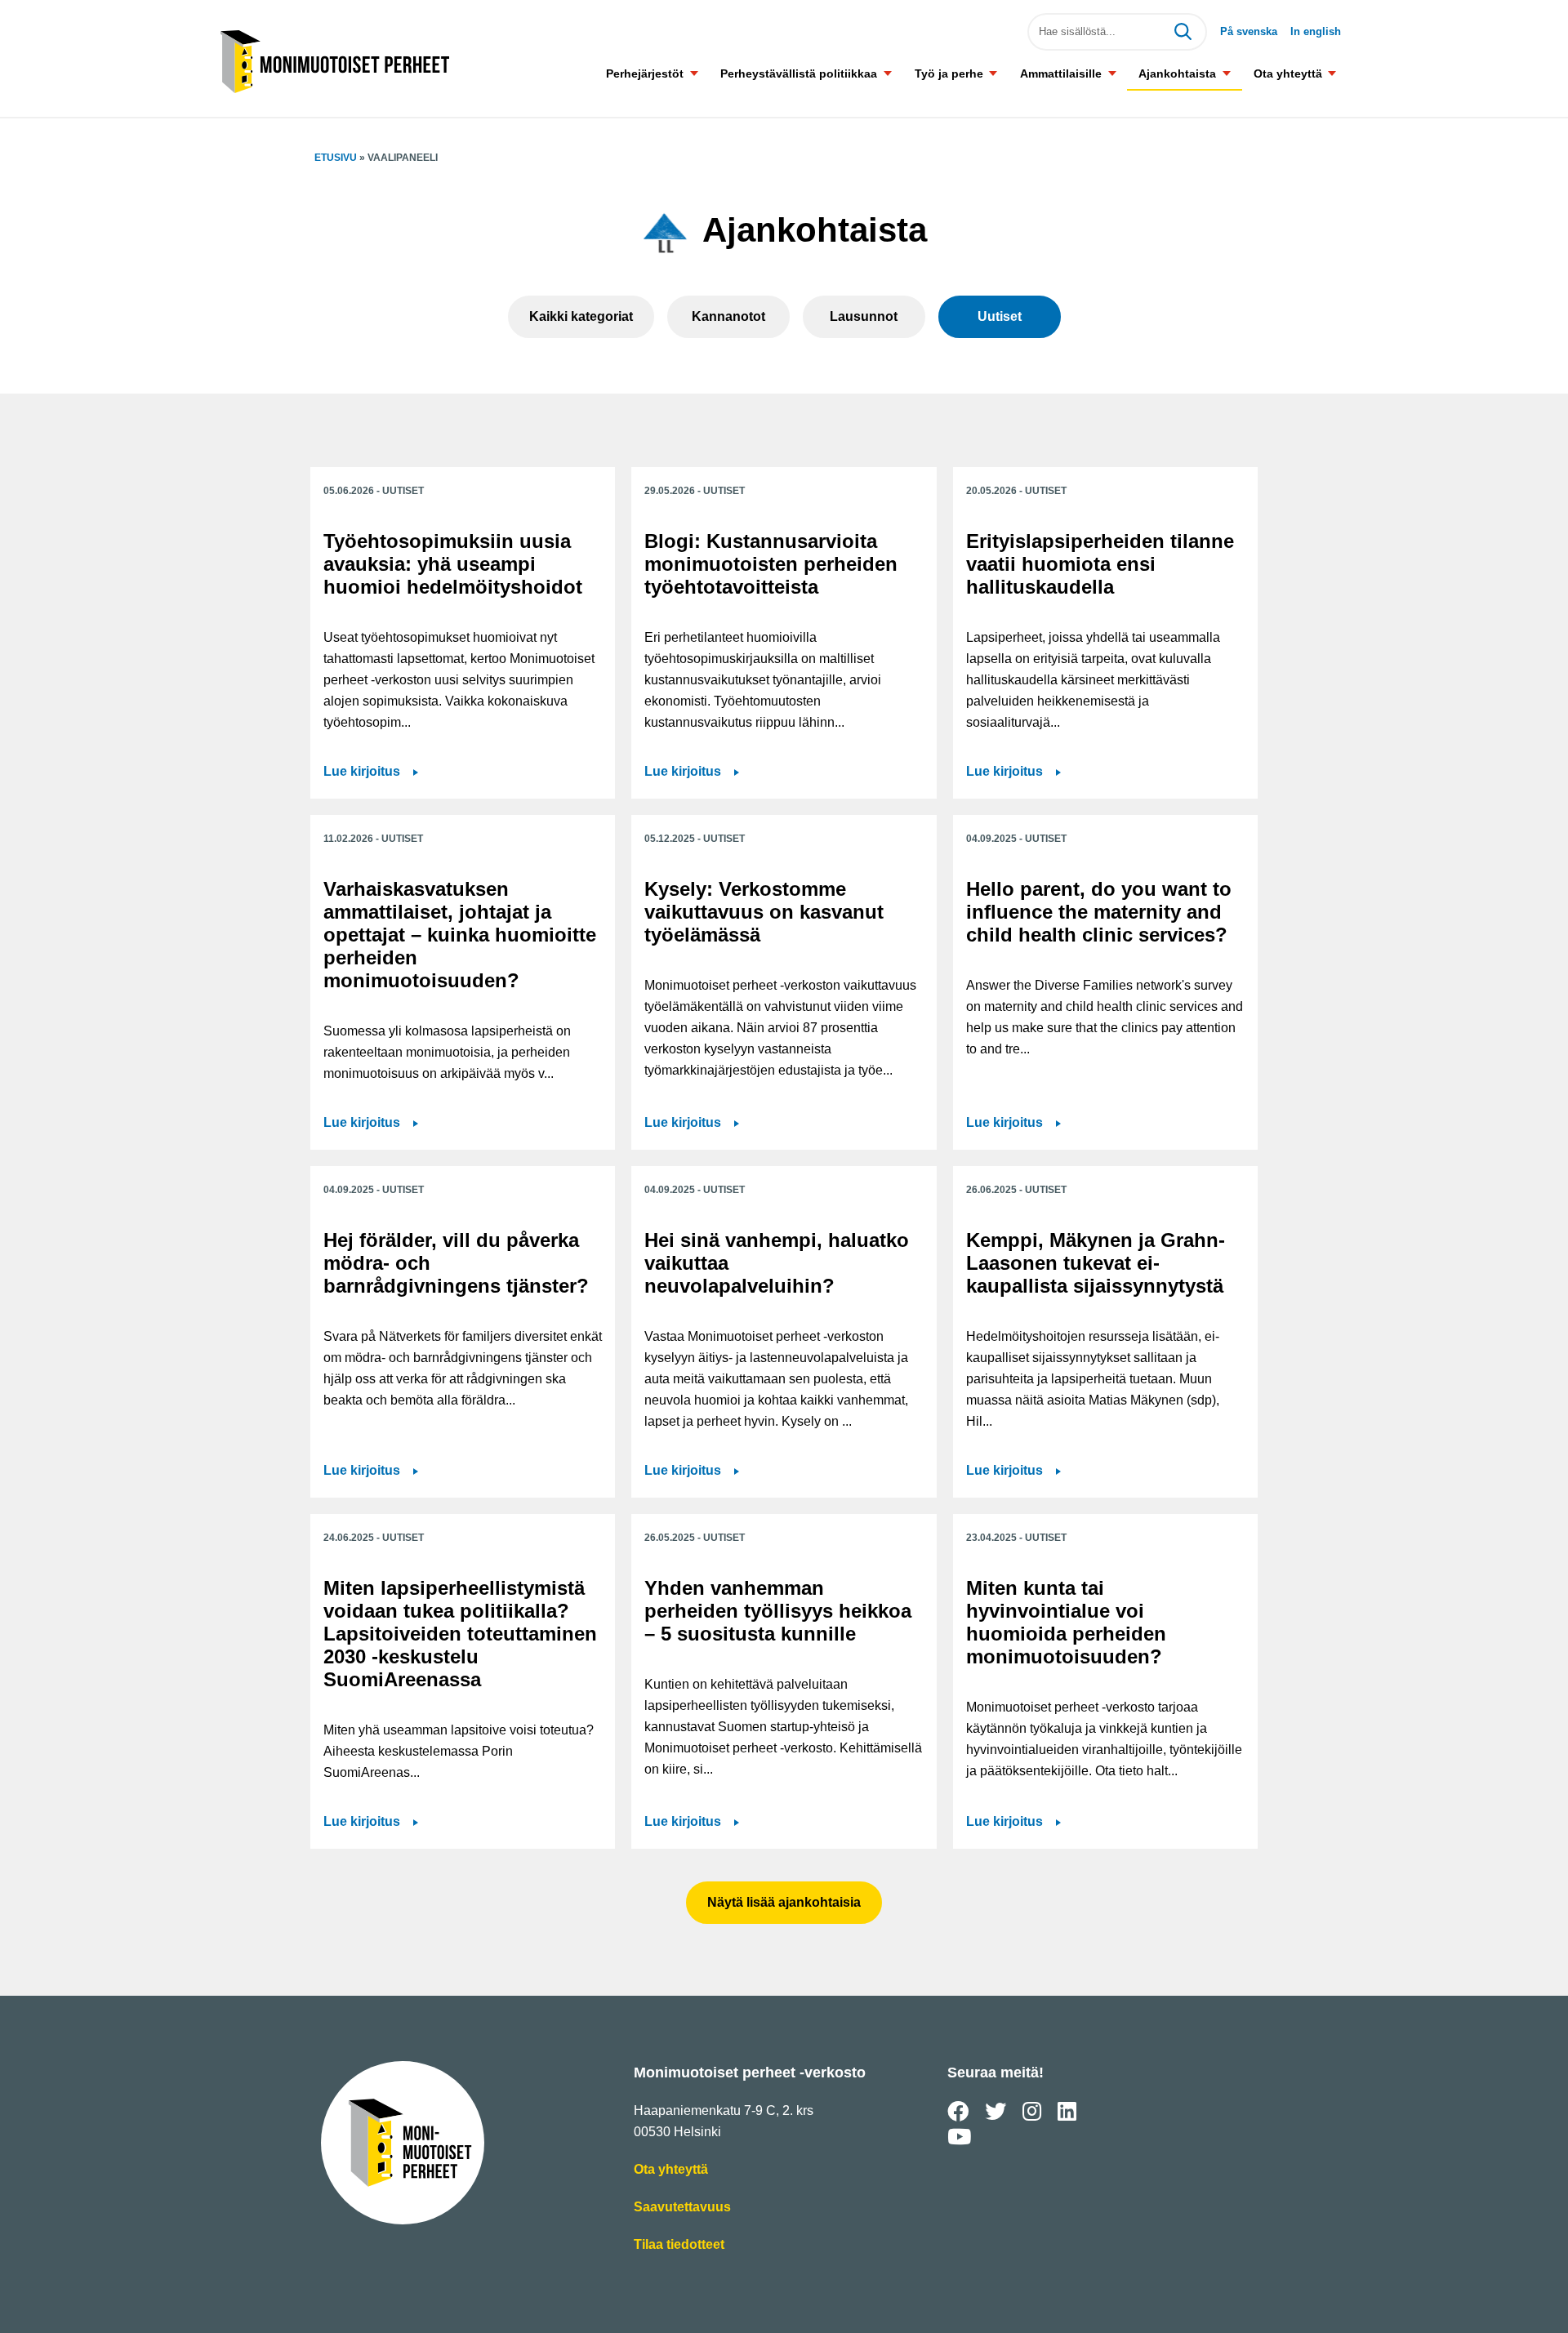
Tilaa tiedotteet (679, 2246)
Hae (1183, 32)
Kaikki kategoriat (581, 316)
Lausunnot (864, 316)
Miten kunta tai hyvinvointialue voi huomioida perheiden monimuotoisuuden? (1066, 1622)
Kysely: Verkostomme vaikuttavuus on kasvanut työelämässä (764, 912)
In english (1316, 31)
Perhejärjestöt (645, 73)
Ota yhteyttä (1288, 73)
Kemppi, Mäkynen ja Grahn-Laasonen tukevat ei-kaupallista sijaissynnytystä (1096, 1263)
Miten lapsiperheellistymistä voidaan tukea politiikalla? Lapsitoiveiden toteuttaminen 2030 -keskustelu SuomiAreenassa (460, 1634)
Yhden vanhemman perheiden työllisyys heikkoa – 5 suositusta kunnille (778, 1611)
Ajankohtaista (1177, 73)
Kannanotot (728, 316)
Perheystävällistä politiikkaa (799, 73)
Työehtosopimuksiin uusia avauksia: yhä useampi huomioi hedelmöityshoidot (453, 564)
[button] (694, 73)
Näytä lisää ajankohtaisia (784, 1902)
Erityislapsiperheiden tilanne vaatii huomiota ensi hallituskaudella (1100, 564)
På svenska (1249, 31)
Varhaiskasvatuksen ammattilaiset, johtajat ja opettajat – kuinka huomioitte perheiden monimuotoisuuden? (460, 935)
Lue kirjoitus (371, 773)
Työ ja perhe (949, 73)
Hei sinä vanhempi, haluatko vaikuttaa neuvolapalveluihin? (777, 1263)
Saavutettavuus (682, 2208)
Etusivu (336, 158)
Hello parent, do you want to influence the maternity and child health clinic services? (1099, 912)
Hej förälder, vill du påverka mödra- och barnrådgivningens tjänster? (456, 1263)
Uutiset (1000, 316)
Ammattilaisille (1061, 73)
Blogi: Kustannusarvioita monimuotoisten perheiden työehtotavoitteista (771, 564)
